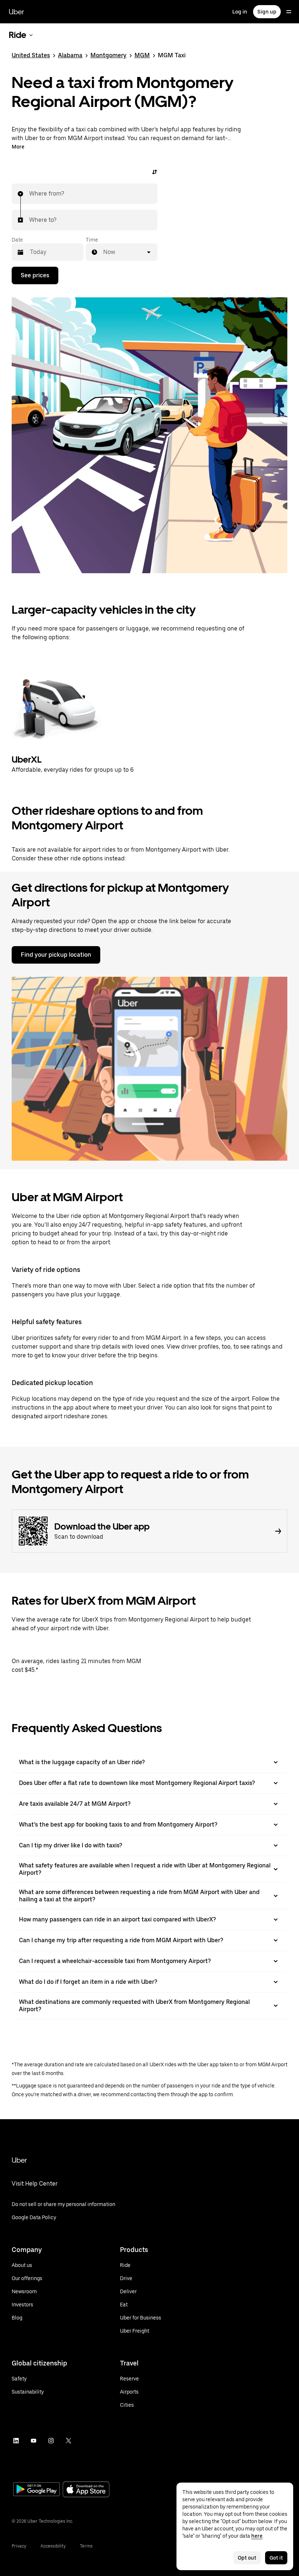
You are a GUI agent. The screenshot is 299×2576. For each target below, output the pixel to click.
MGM (142, 55)
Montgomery (108, 55)
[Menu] (289, 12)
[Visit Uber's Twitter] (69, 2441)
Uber (16, 12)
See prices (35, 275)
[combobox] (30, 194)
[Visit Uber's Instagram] (51, 2441)
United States (31, 55)
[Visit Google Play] (36, 2490)
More (18, 147)
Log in (240, 12)
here (257, 2536)
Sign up (267, 12)
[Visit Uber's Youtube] (34, 2441)
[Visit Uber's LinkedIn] (16, 2441)
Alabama (70, 55)
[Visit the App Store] (86, 2490)
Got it (276, 2558)
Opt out (247, 2558)
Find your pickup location (56, 955)
